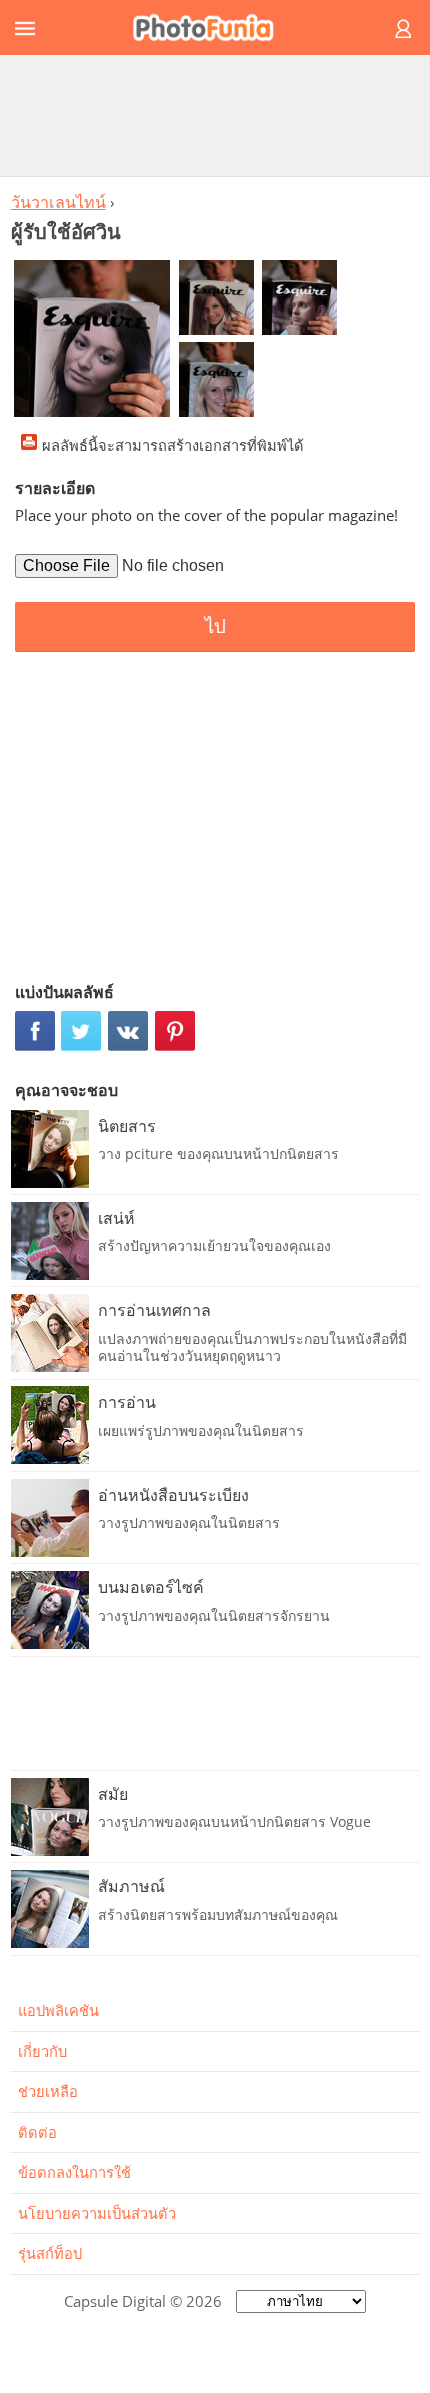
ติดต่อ (37, 2132)
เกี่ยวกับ (42, 2051)
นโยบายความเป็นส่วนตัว (97, 2213)
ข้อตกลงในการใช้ (74, 2172)
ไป (215, 626)
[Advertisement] (215, 115)
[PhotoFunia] (212, 27)
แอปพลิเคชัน (58, 2010)
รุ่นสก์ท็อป (50, 2253)
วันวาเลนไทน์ (58, 202)
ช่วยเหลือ (48, 2091)
